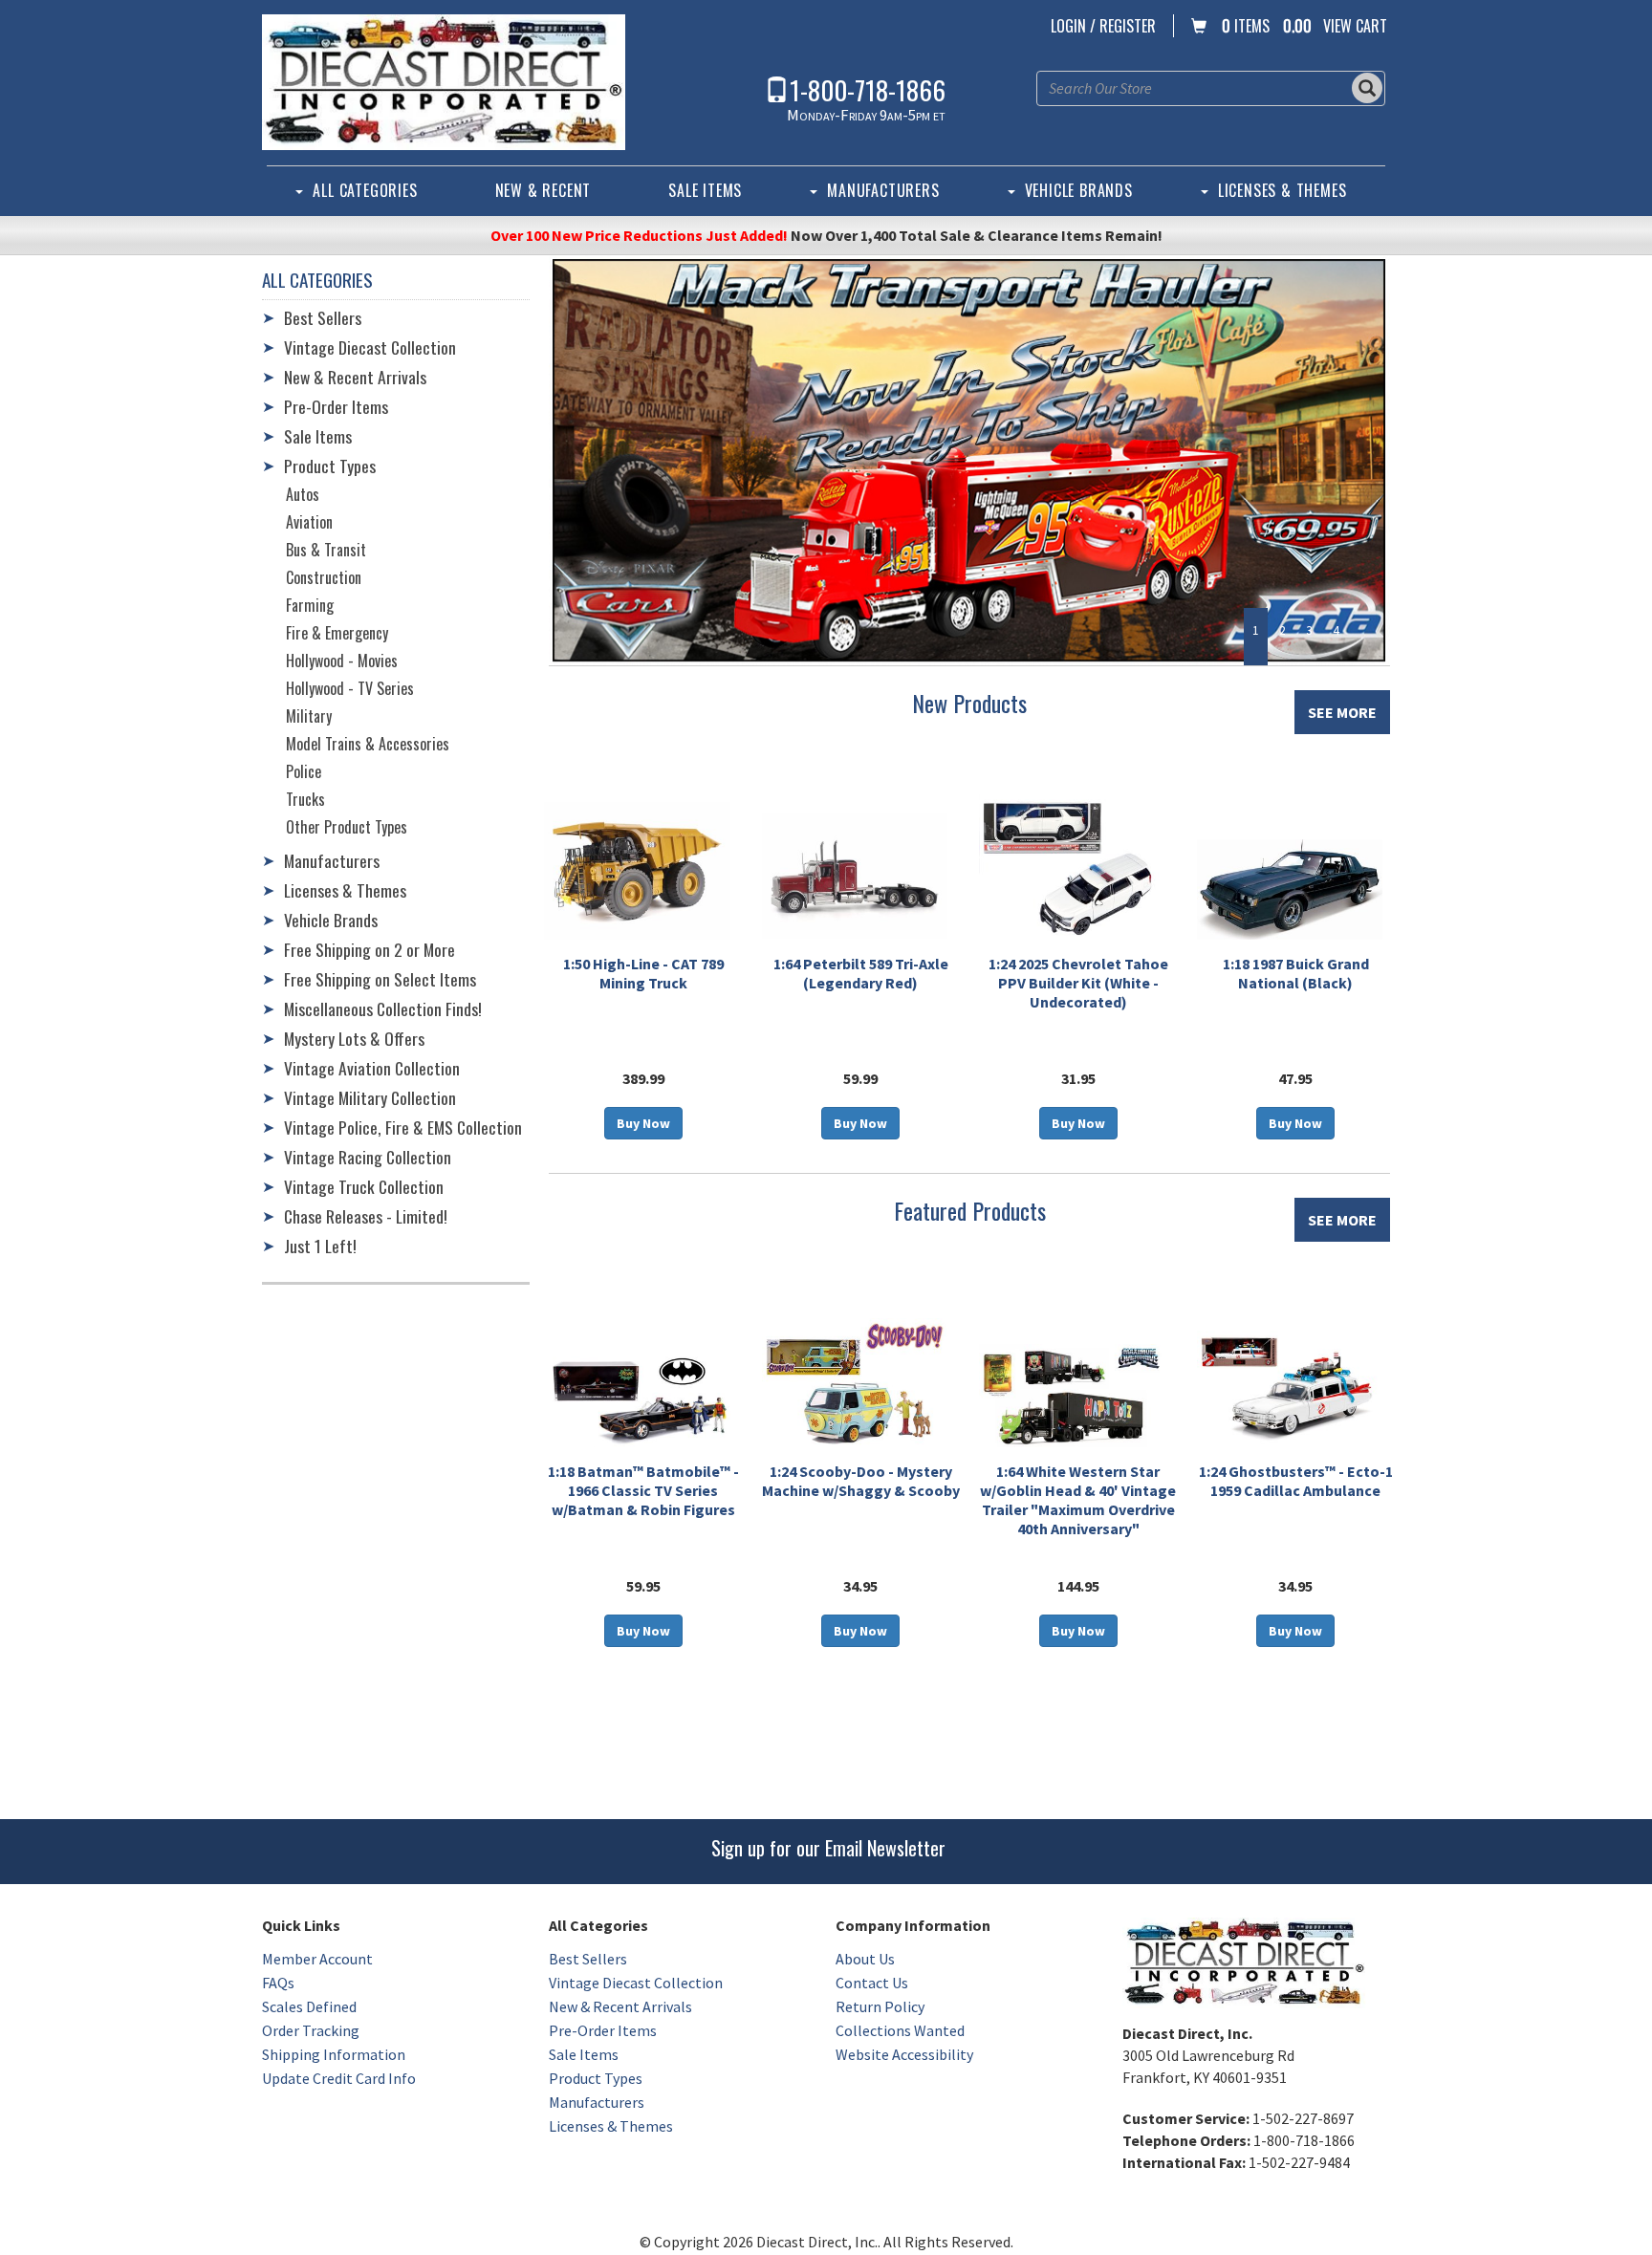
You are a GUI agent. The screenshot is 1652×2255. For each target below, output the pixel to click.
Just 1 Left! (320, 1246)
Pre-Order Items (336, 406)
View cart (1355, 26)
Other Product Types (347, 827)
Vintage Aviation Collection (372, 1068)
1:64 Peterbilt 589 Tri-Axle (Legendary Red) (861, 973)
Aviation (309, 522)
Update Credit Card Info (339, 2078)
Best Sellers (323, 317)
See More (1342, 712)
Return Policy (880, 2006)
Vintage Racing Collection (368, 1157)
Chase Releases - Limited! (366, 1216)
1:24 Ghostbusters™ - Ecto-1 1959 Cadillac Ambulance (1296, 1481)
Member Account (317, 1959)
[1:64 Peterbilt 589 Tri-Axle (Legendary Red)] (855, 877)
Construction (324, 577)
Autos (303, 494)
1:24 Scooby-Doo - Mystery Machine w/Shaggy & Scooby (861, 1481)
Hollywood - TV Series (350, 688)
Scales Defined (309, 2006)
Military (309, 716)
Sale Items (705, 190)
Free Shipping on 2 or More (370, 949)
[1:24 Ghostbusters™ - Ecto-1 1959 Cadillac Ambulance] (1290, 1385)
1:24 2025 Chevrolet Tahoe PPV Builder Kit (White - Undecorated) (1078, 983)
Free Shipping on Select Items (380, 979)
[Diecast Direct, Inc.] (444, 82)
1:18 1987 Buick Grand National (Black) (1296, 973)
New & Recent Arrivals (355, 377)
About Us (865, 1959)
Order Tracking (311, 2030)
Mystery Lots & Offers (354, 1038)
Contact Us (872, 1983)
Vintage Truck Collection (364, 1186)
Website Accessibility (904, 2054)
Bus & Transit (326, 550)
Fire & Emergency (337, 633)
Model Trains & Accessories (368, 744)
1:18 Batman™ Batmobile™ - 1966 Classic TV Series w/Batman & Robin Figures (643, 1490)
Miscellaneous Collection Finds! (383, 1008)
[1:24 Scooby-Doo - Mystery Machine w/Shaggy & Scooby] (855, 1383)
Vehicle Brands (1079, 190)
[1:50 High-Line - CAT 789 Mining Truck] (637, 871)
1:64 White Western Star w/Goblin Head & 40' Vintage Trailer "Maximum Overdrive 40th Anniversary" (1078, 1500)
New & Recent (543, 190)
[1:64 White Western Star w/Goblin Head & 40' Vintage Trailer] (1072, 1396)
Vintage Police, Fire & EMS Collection (403, 1127)
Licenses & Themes (1282, 190)
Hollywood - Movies (342, 661)
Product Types (330, 466)
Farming (310, 605)
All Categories (365, 190)
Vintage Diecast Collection (370, 347)
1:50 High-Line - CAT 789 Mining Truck (643, 973)
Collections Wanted (900, 2030)
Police (304, 771)
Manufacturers (883, 190)
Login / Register (1103, 26)
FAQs (278, 1983)
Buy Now (643, 1123)
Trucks (305, 799)
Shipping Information (334, 2054)
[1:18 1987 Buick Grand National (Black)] (1290, 889)
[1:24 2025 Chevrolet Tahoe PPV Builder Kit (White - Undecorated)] (1072, 865)
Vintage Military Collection (370, 1097)
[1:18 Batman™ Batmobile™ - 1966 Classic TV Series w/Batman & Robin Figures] (637, 1398)
